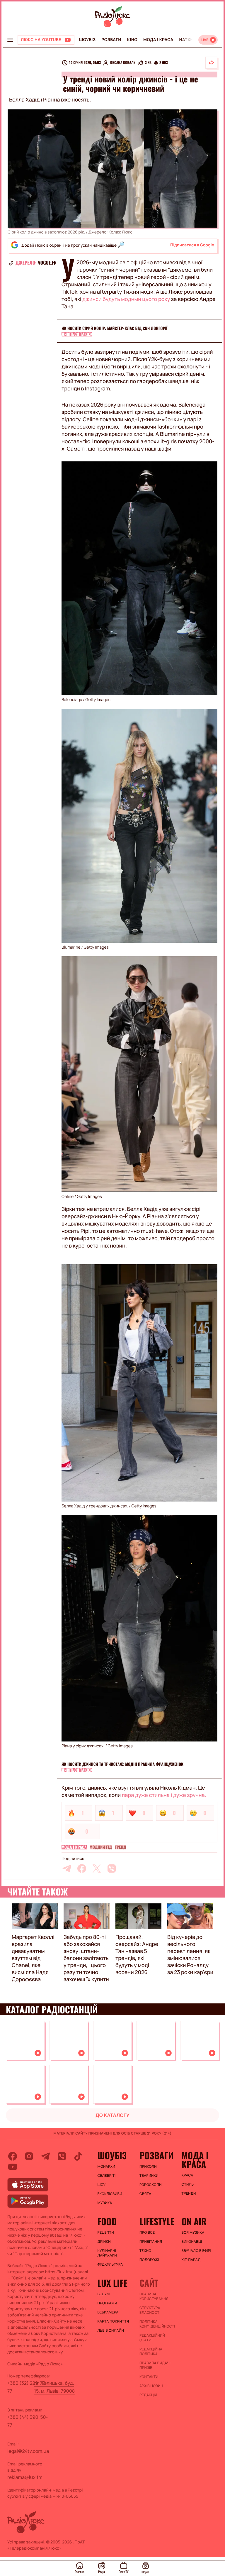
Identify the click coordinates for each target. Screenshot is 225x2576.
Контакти (149, 2377)
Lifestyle (157, 2221)
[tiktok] (78, 2156)
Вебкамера (108, 2312)
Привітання (151, 2242)
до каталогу (112, 2115)
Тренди (189, 2194)
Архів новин (151, 2386)
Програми (107, 2303)
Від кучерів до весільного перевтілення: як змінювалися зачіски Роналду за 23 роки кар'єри (190, 1955)
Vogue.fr (47, 263)
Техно (145, 2251)
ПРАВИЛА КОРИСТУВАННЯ (154, 2296)
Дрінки (104, 2242)
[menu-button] (10, 40)
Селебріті (107, 2176)
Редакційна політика (151, 2352)
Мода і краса (158, 40)
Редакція (148, 2395)
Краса (187, 2175)
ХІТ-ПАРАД (191, 2260)
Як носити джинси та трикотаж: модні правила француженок (122, 1764)
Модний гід (101, 1847)
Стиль (187, 2184)
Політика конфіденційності (157, 2324)
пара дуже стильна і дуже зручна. (164, 1795)
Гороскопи (151, 2185)
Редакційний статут (152, 2338)
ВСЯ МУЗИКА (193, 2233)
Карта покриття (113, 2321)
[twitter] (97, 1868)
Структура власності (150, 2310)
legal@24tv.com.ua (28, 2451)
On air (194, 2221)
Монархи (106, 2167)
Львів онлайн (111, 2330)
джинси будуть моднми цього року (126, 299)
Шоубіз (87, 40)
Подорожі (149, 2260)
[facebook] (82, 1868)
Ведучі (104, 2294)
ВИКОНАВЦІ (192, 2242)
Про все (147, 2233)
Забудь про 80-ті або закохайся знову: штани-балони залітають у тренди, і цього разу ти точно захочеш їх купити (86, 1958)
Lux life (112, 2283)
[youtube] (13, 2167)
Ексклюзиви (110, 2194)
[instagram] (29, 2156)
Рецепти (106, 2233)
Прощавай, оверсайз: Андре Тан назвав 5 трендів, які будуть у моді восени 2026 (137, 1955)
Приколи (148, 2167)
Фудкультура (110, 2264)
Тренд (121, 1847)
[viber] (112, 1868)
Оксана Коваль (123, 63)
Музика (105, 2203)
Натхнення (192, 40)
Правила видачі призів (155, 2365)
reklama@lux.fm (25, 2477)
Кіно (132, 40)
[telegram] (67, 1868)
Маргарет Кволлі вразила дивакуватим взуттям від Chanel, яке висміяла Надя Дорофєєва (33, 1958)
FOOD (107, 2221)
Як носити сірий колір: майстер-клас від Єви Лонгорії (114, 328)
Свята (145, 2194)
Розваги (111, 40)
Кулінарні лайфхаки (107, 2253)
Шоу (102, 2185)
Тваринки (149, 2176)
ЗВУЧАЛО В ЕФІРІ (196, 2251)
